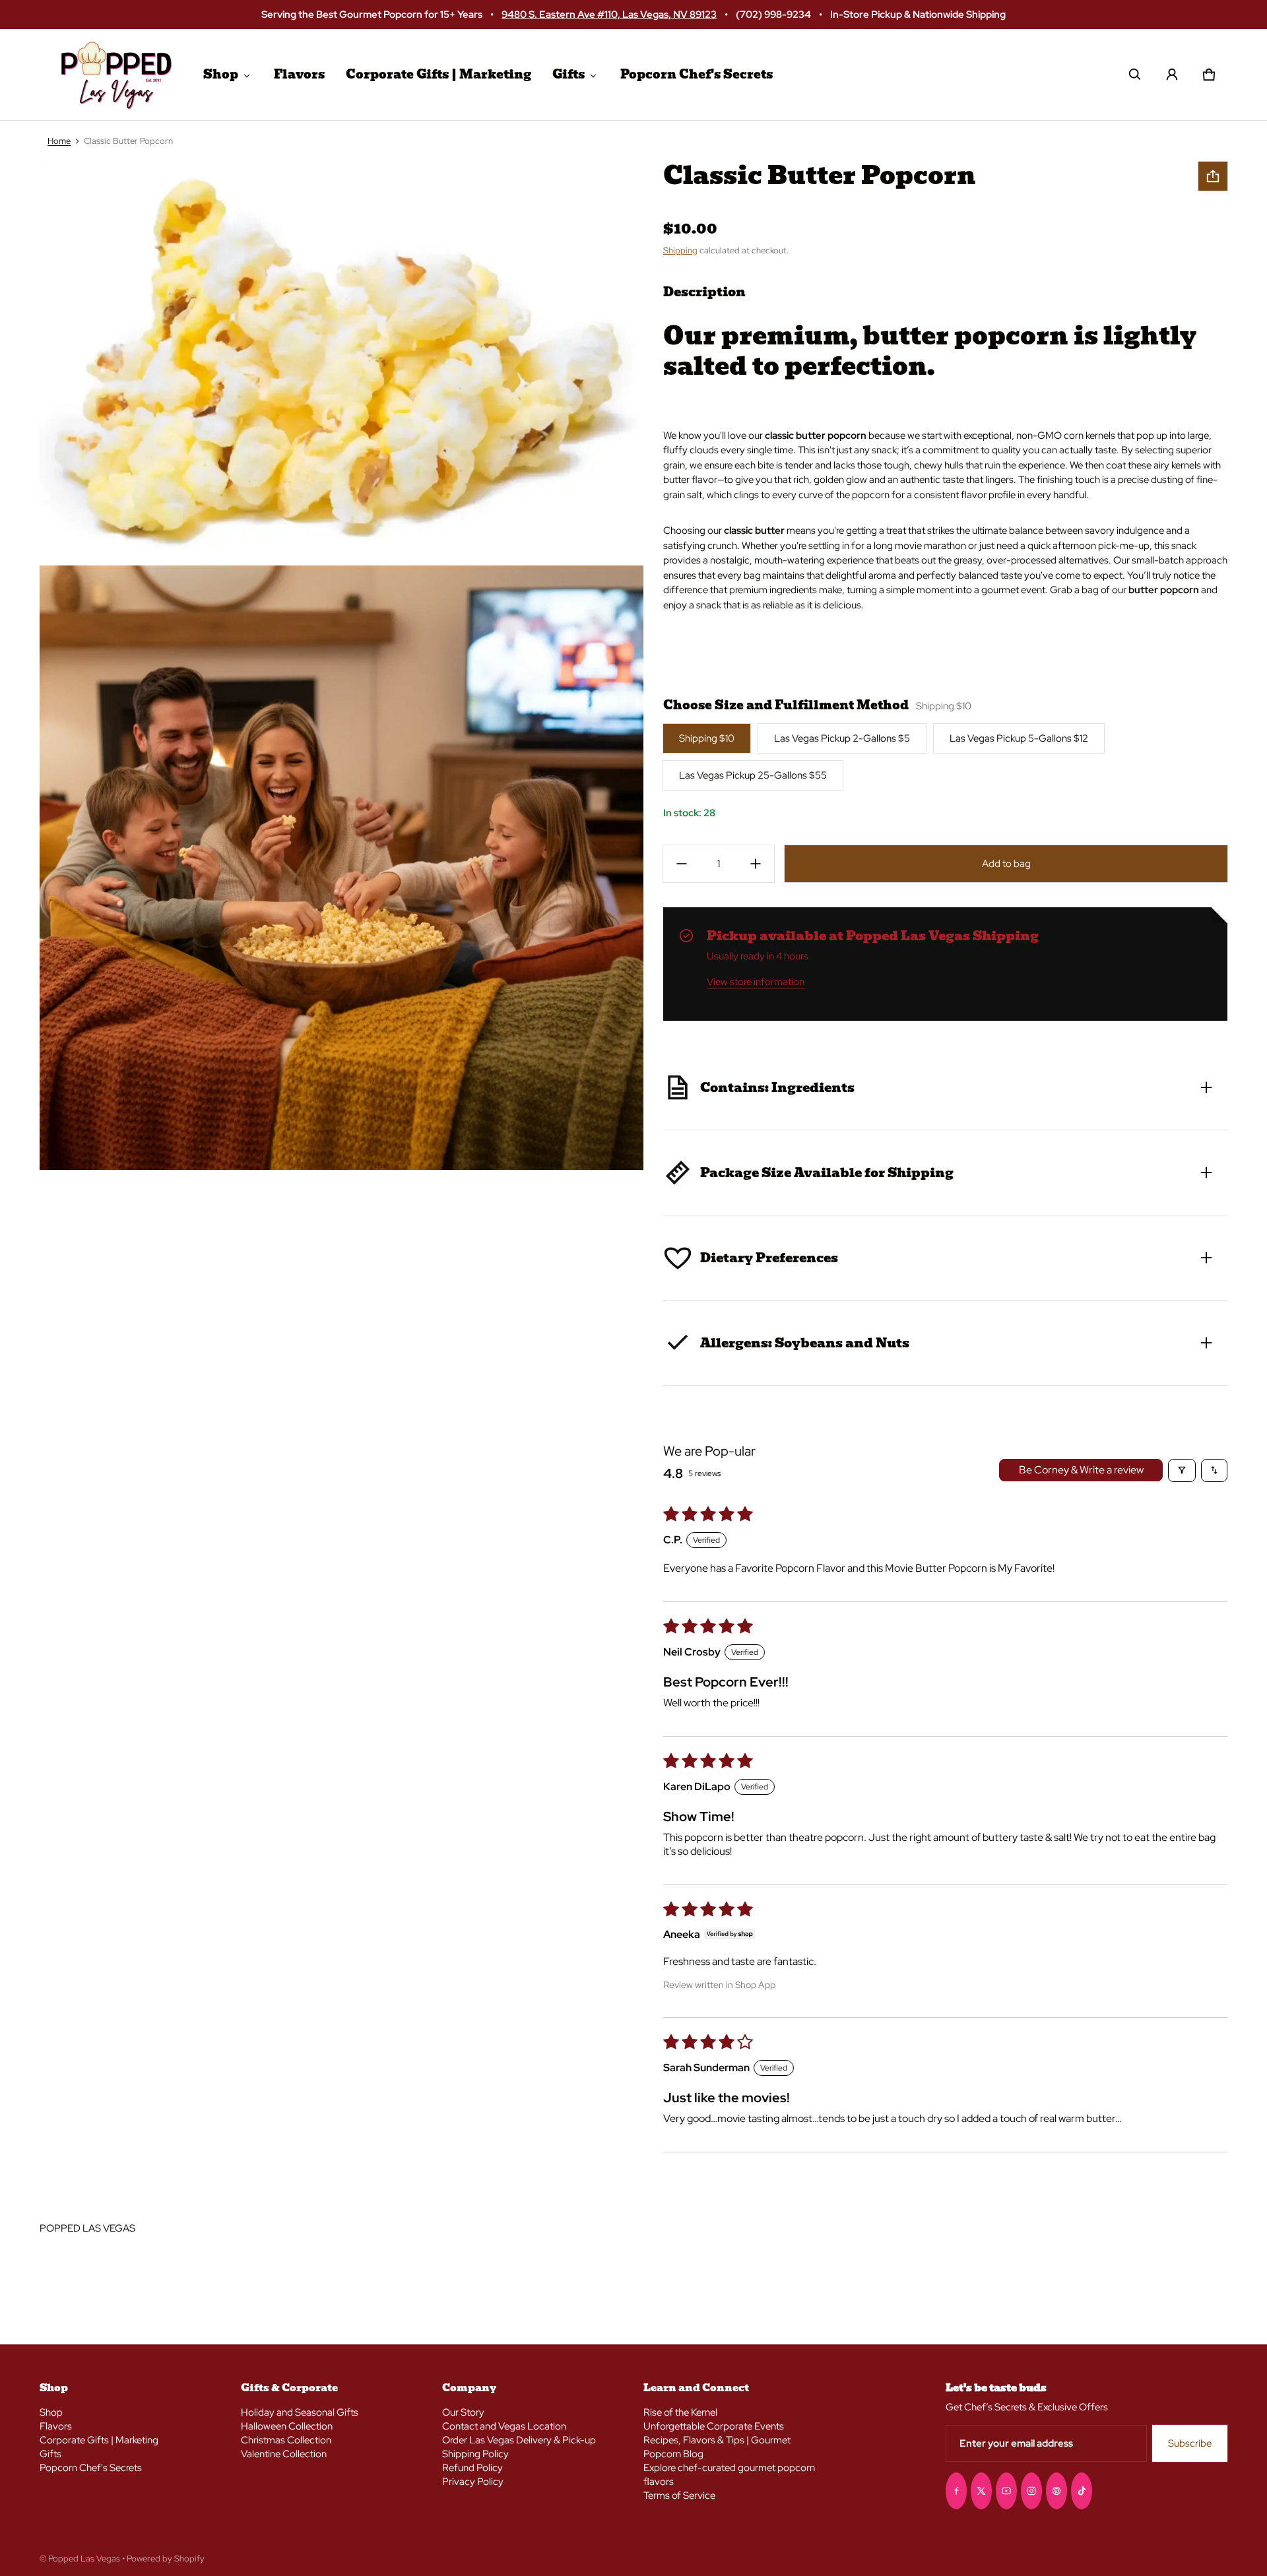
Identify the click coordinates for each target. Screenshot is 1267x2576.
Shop (221, 74)
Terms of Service (679, 2495)
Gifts (569, 74)
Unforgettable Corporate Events (714, 2426)
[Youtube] (1006, 2491)
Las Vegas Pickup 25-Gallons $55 (753, 775)
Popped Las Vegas (84, 2559)
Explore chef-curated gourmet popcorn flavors (729, 2475)
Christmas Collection (286, 2440)
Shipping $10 (707, 738)
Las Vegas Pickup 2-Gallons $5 (842, 738)
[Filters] (1182, 1470)
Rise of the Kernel (680, 2412)
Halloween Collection (287, 2426)
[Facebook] (956, 2491)
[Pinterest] (1056, 2491)
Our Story (463, 2412)
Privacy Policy (473, 2482)
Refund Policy (472, 2468)
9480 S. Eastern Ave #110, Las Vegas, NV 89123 (609, 14)
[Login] (1172, 75)
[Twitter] (981, 2491)
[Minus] (682, 864)
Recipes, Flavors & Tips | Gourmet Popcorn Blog (717, 2447)
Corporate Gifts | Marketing (439, 74)
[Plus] (756, 864)
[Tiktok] (1082, 2491)
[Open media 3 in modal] (342, 868)
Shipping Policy (475, 2454)
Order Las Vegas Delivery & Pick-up (519, 2440)
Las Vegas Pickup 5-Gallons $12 (1019, 738)
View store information (756, 982)
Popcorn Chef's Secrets (697, 74)
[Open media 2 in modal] (342, 363)
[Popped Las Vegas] (116, 75)
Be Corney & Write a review (1081, 1470)
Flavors (299, 74)
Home (59, 141)
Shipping (680, 250)
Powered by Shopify (166, 2559)
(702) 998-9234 (773, 14)
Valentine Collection (284, 2454)
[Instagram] (1031, 2491)
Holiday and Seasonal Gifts (300, 2412)
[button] (1135, 75)
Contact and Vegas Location (504, 2426)
